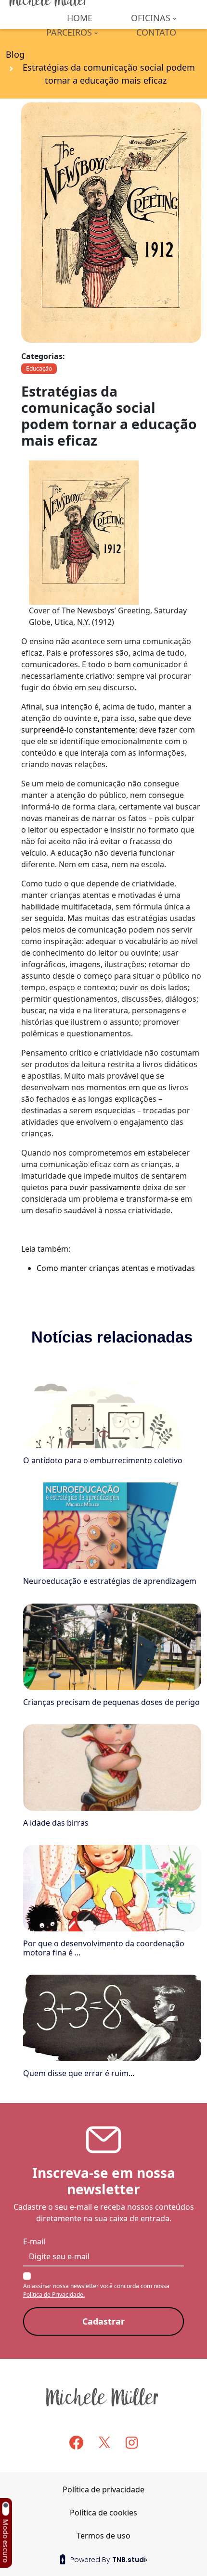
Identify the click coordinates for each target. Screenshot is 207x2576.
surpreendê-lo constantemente (78, 730)
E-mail (34, 2241)
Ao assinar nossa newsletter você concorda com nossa (96, 2290)
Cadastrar (103, 2321)
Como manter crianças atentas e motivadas (116, 1268)
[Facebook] (76, 2443)
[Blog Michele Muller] (103, 2397)
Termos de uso (103, 2536)
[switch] (5, 2509)
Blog (15, 54)
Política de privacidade (103, 2489)
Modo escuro (6, 2541)
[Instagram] (132, 2442)
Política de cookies (103, 2513)
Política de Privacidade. (54, 2295)
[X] (104, 2442)
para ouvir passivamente (96, 1187)
